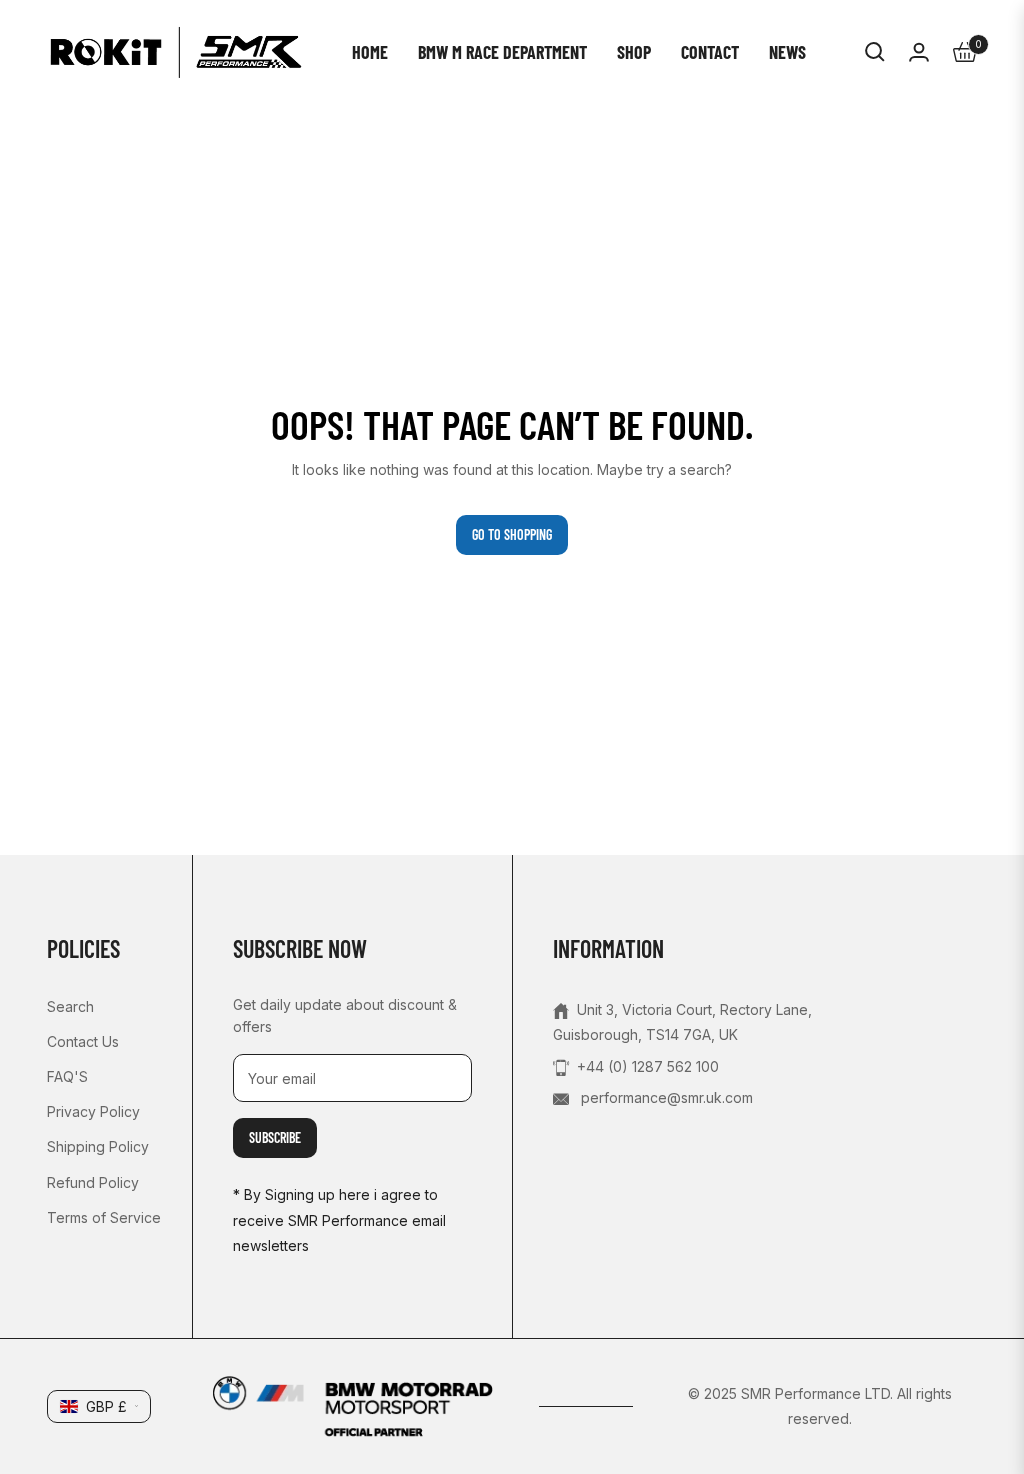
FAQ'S (67, 1076)
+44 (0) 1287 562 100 (648, 1066)
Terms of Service (104, 1217)
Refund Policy (93, 1182)
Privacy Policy (93, 1111)
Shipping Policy (98, 1146)
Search (70, 1006)
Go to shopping (512, 534)
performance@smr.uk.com (665, 1097)
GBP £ (106, 1406)
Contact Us (83, 1041)
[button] (875, 52)
